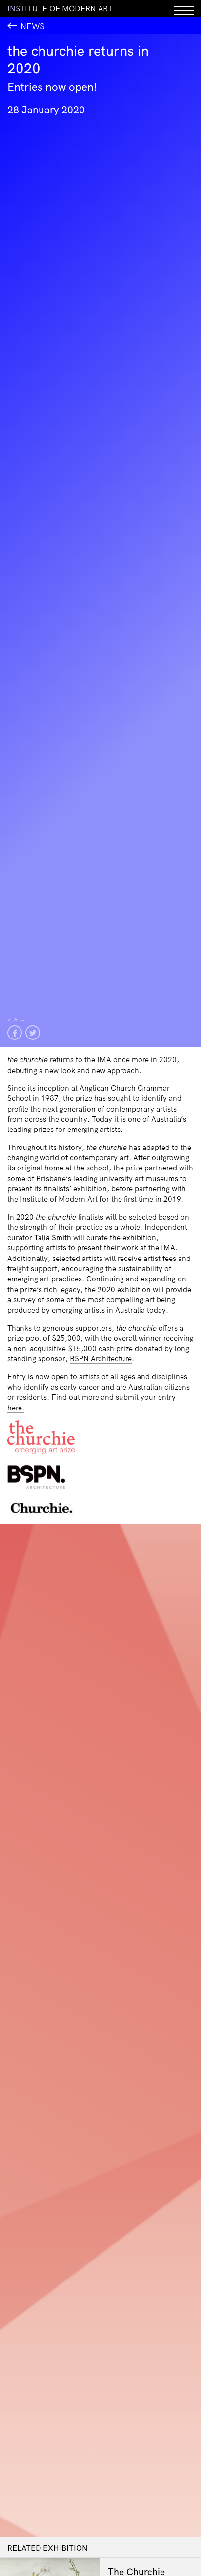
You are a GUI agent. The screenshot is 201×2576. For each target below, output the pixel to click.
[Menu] (184, 9)
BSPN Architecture (101, 1359)
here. (16, 1408)
